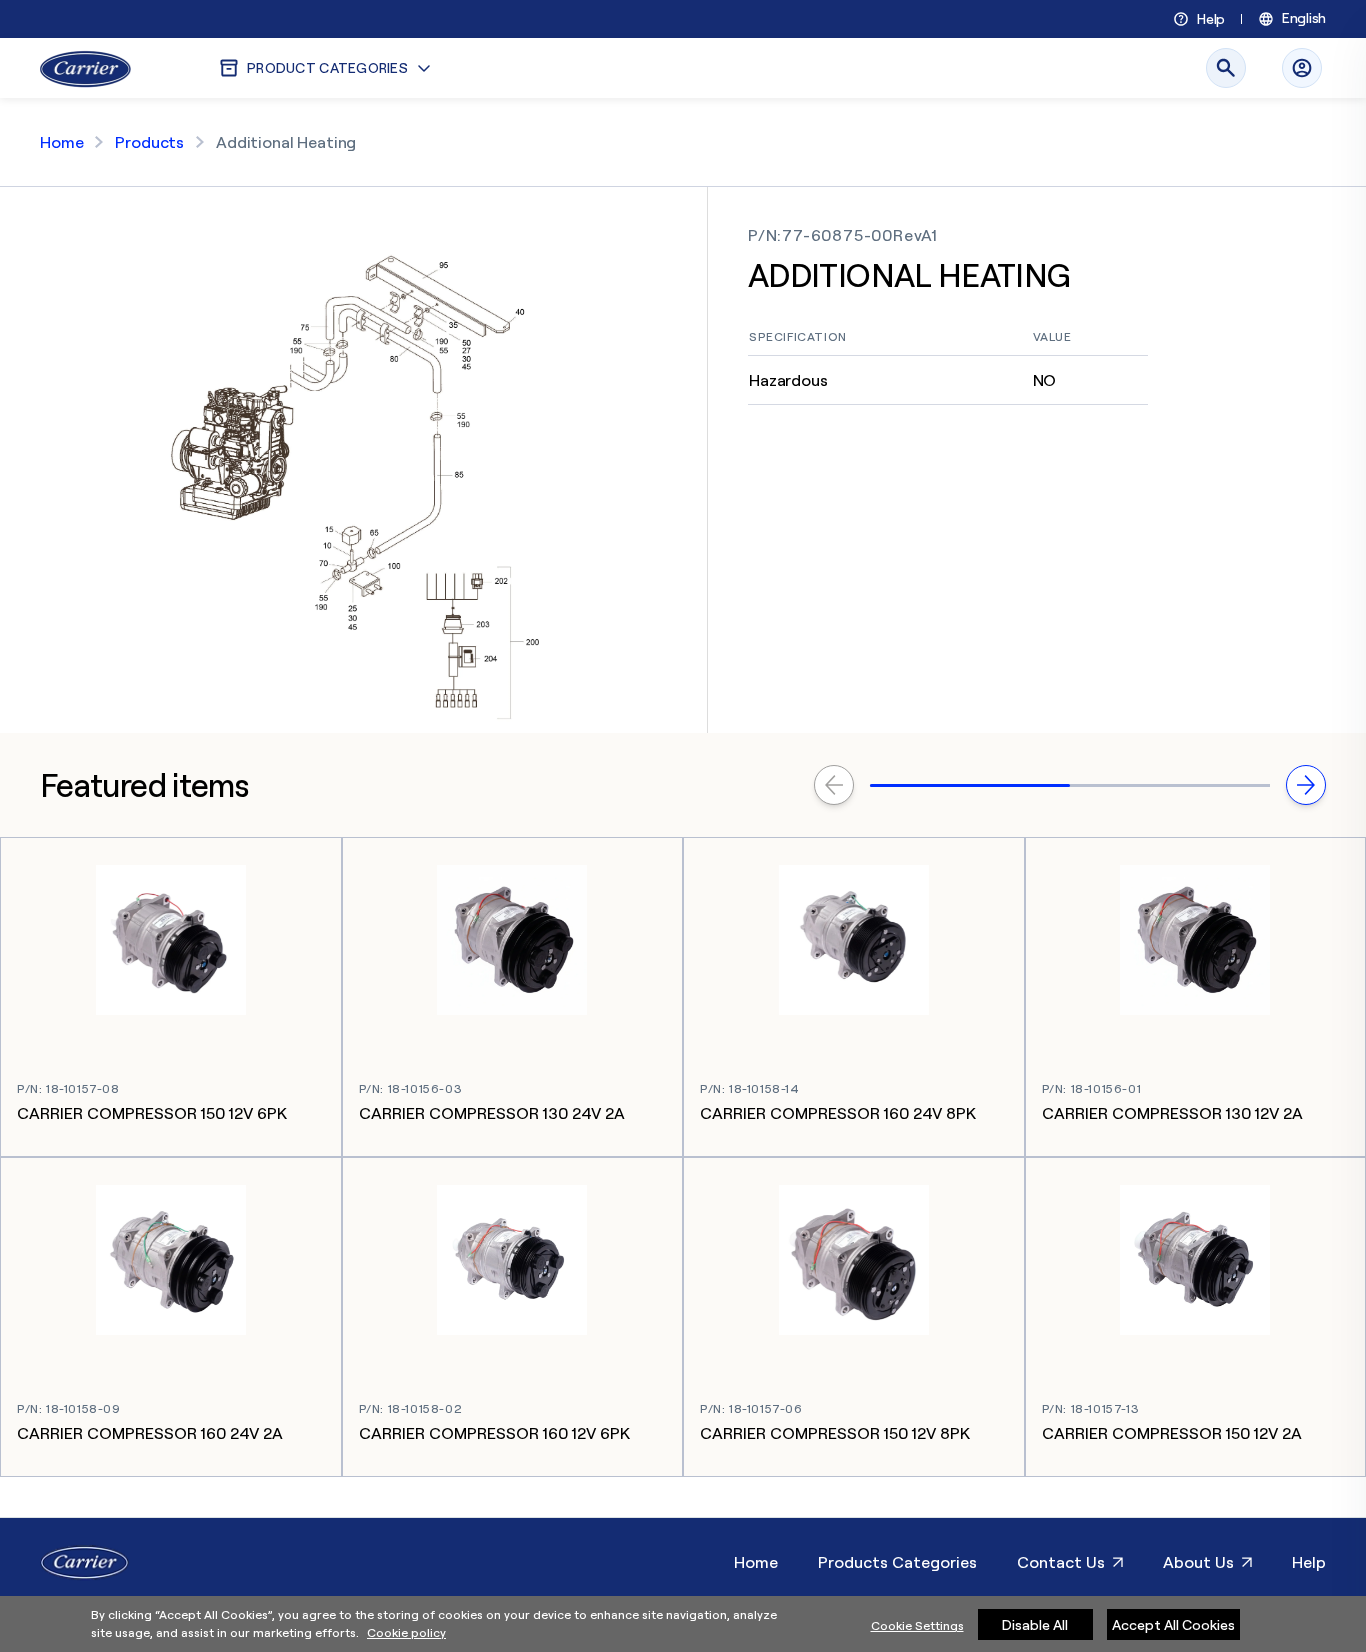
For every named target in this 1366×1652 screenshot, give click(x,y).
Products (149, 142)
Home (61, 142)
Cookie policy (406, 1632)
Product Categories (327, 67)
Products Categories (897, 1562)
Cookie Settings (917, 1625)
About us (1198, 1562)
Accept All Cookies (1173, 1624)
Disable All (1035, 1624)
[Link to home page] (85, 68)
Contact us (1061, 1562)
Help (1211, 19)
